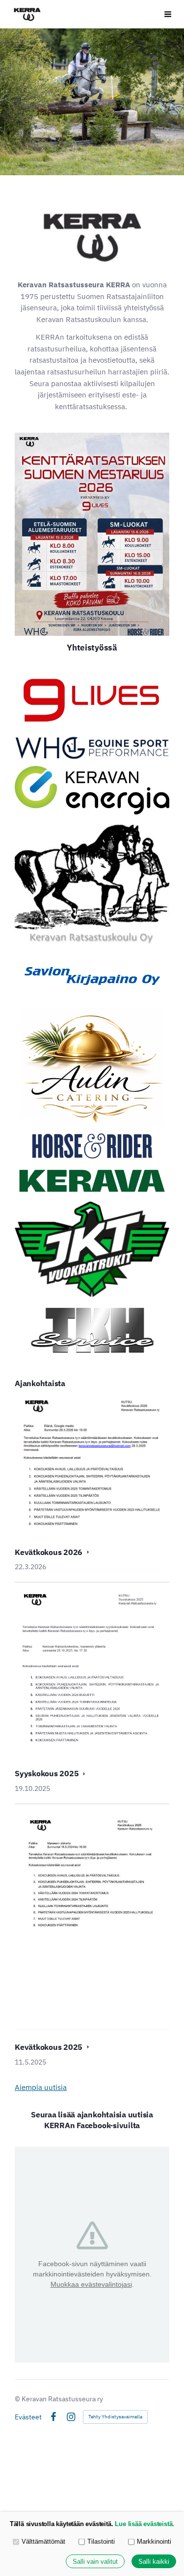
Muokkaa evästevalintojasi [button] (91, 2284)
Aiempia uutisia (41, 2087)
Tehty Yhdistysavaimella (115, 2417)
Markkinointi (154, 2541)
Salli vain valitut (95, 2562)
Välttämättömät (43, 2541)
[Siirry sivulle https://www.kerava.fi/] (92, 1181)
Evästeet (28, 2417)
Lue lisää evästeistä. (145, 2524)
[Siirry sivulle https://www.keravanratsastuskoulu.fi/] (92, 883)
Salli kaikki (154, 2562)
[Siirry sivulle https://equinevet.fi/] (92, 748)
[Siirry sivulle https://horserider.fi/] (92, 1146)
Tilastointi (101, 2541)
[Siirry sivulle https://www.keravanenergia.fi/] (92, 790)
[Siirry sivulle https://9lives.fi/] (92, 699)
